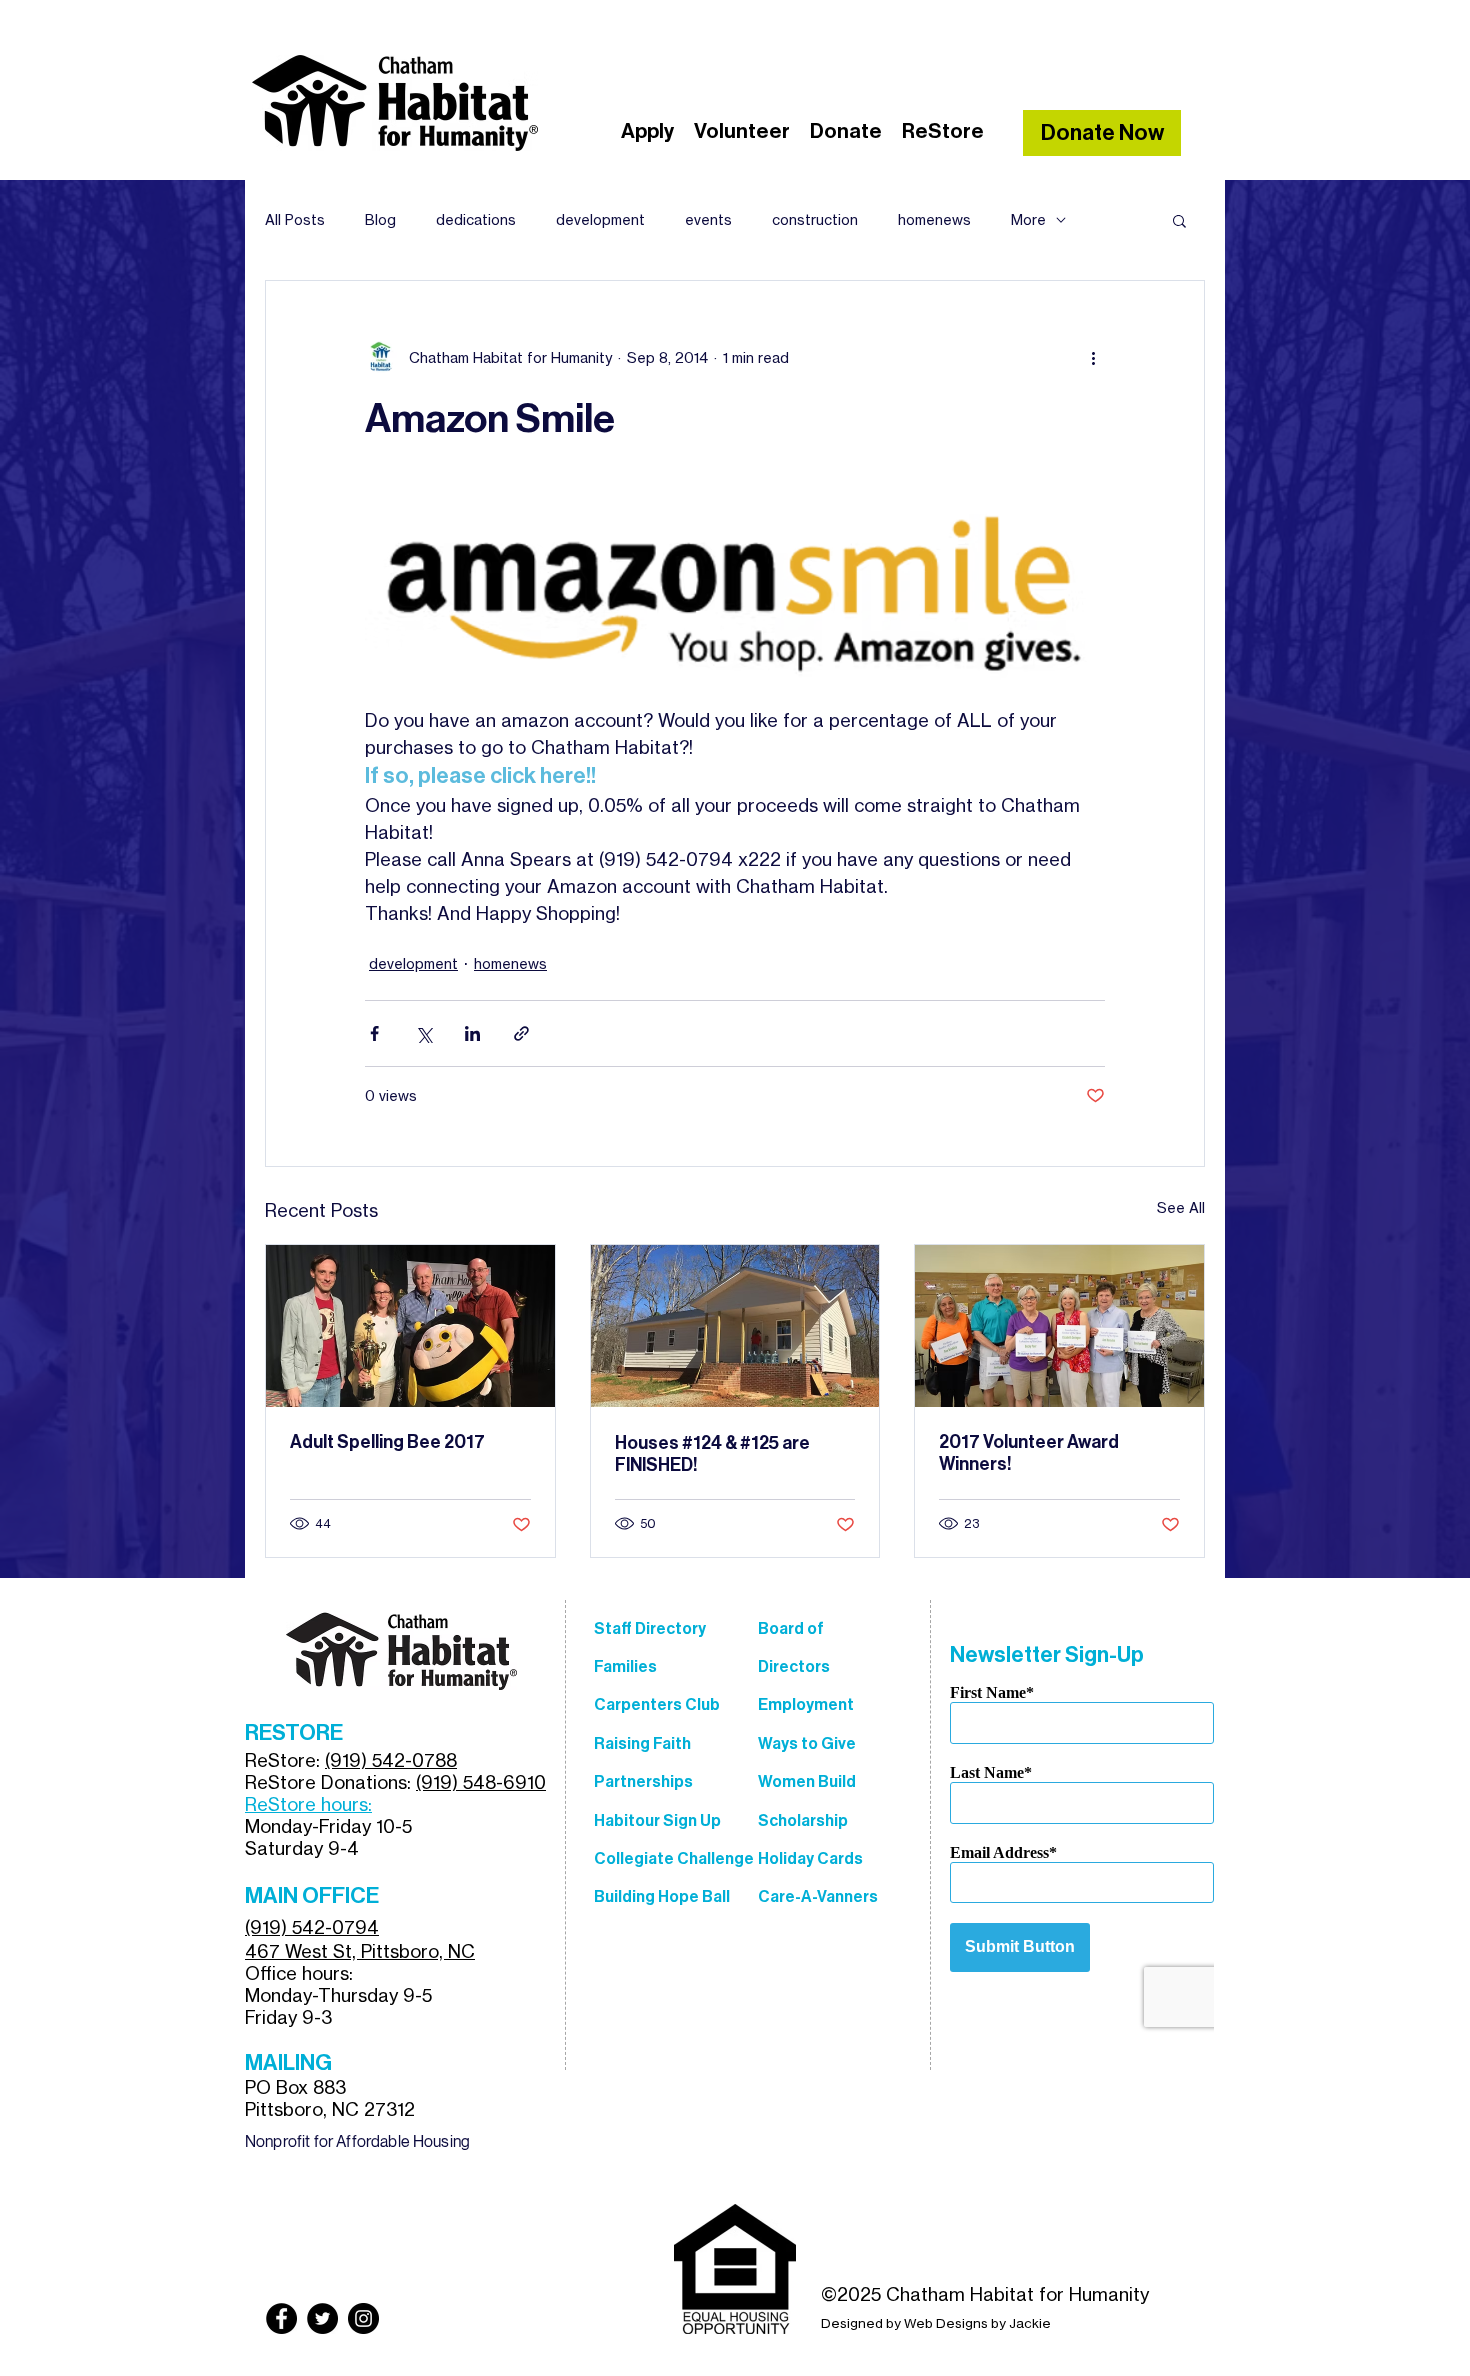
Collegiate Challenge (674, 1858)
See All (1181, 1207)
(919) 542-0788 (391, 1760)
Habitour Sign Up (657, 1820)
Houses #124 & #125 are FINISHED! (712, 1454)
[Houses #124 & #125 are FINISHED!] (735, 1326)
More (1028, 219)
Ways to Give (807, 1743)
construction (815, 219)
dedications (476, 219)
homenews (934, 219)
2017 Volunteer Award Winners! (1029, 1453)
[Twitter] (322, 2318)
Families (625, 1666)
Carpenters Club (657, 1704)
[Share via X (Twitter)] (423, 1033)
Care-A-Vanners (818, 1896)
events (708, 219)
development (600, 219)
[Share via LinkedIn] (472, 1033)
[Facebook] (281, 2318)
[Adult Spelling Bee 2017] (410, 1326)
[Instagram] (363, 2318)
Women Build (807, 1781)
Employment (806, 1704)
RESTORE (294, 1733)
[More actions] (1093, 357)
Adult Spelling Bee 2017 (387, 1442)
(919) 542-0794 (312, 1927)
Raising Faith (642, 1743)
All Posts (295, 219)
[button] (1179, 220)
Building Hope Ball (662, 1896)
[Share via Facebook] (374, 1033)
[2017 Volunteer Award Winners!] (1059, 1326)
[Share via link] (521, 1033)
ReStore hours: (308, 1804)
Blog (380, 219)
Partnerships (643, 1781)
